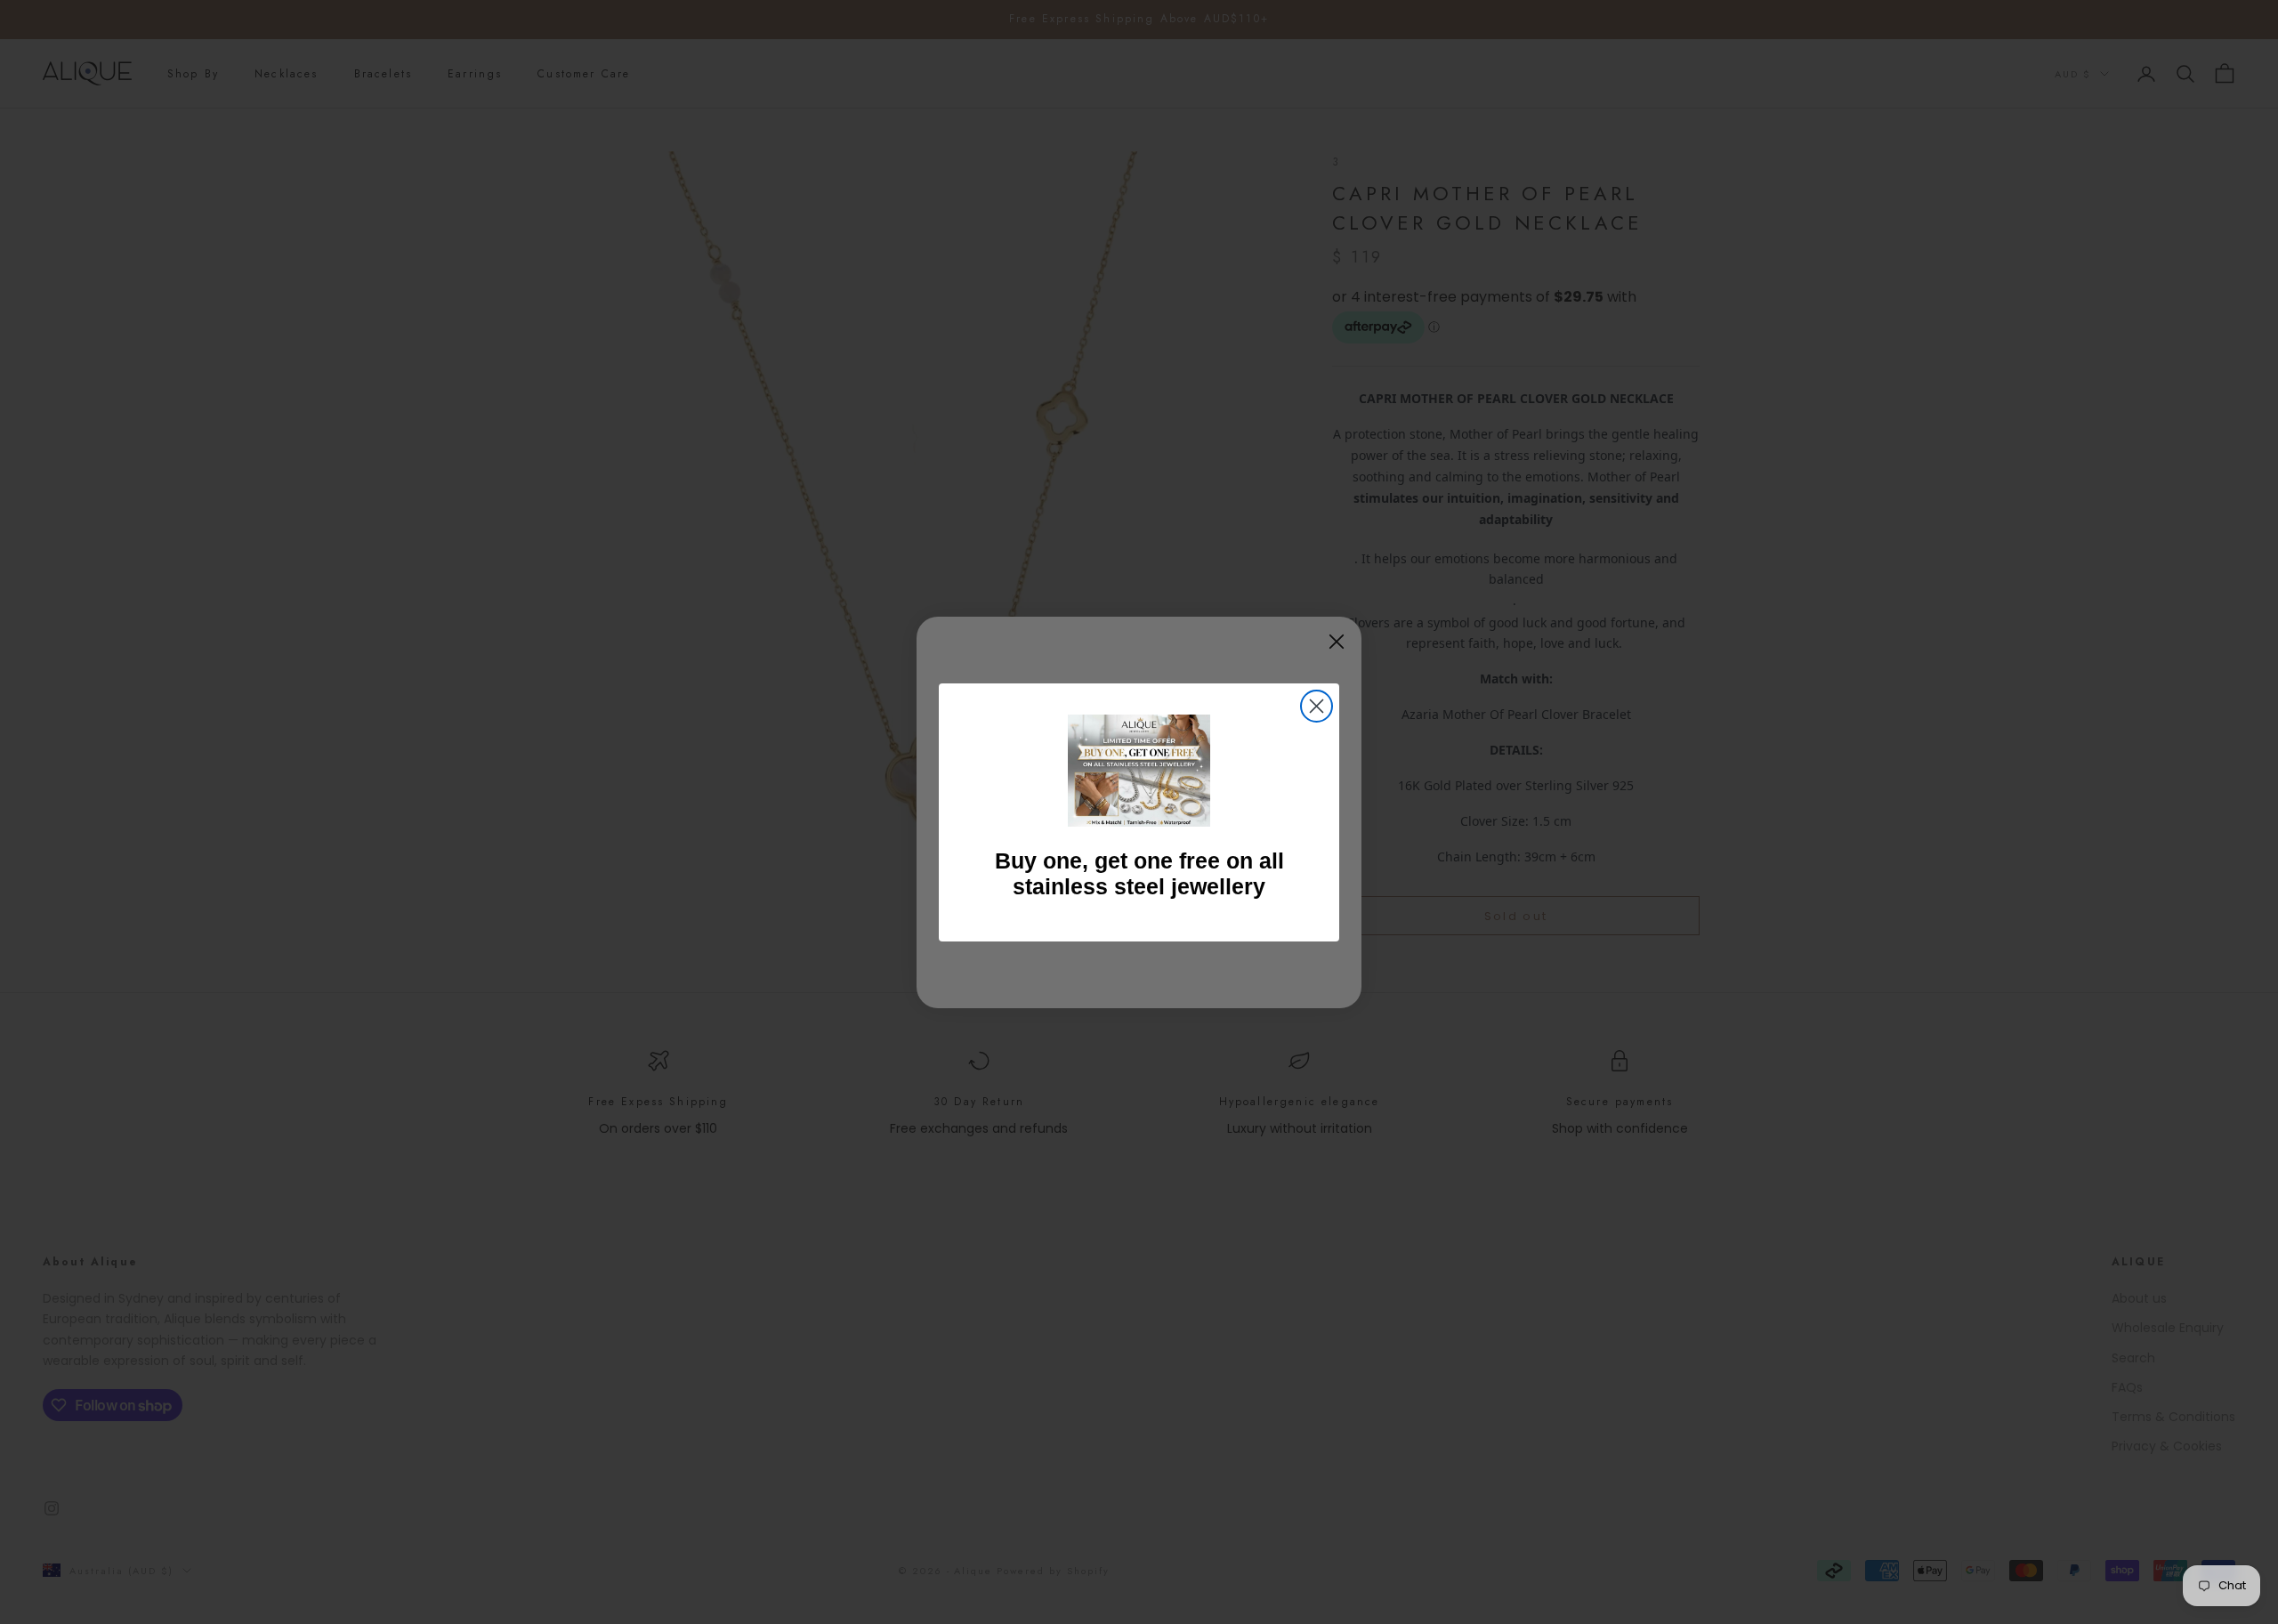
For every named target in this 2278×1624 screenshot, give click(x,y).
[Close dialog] (1317, 706)
